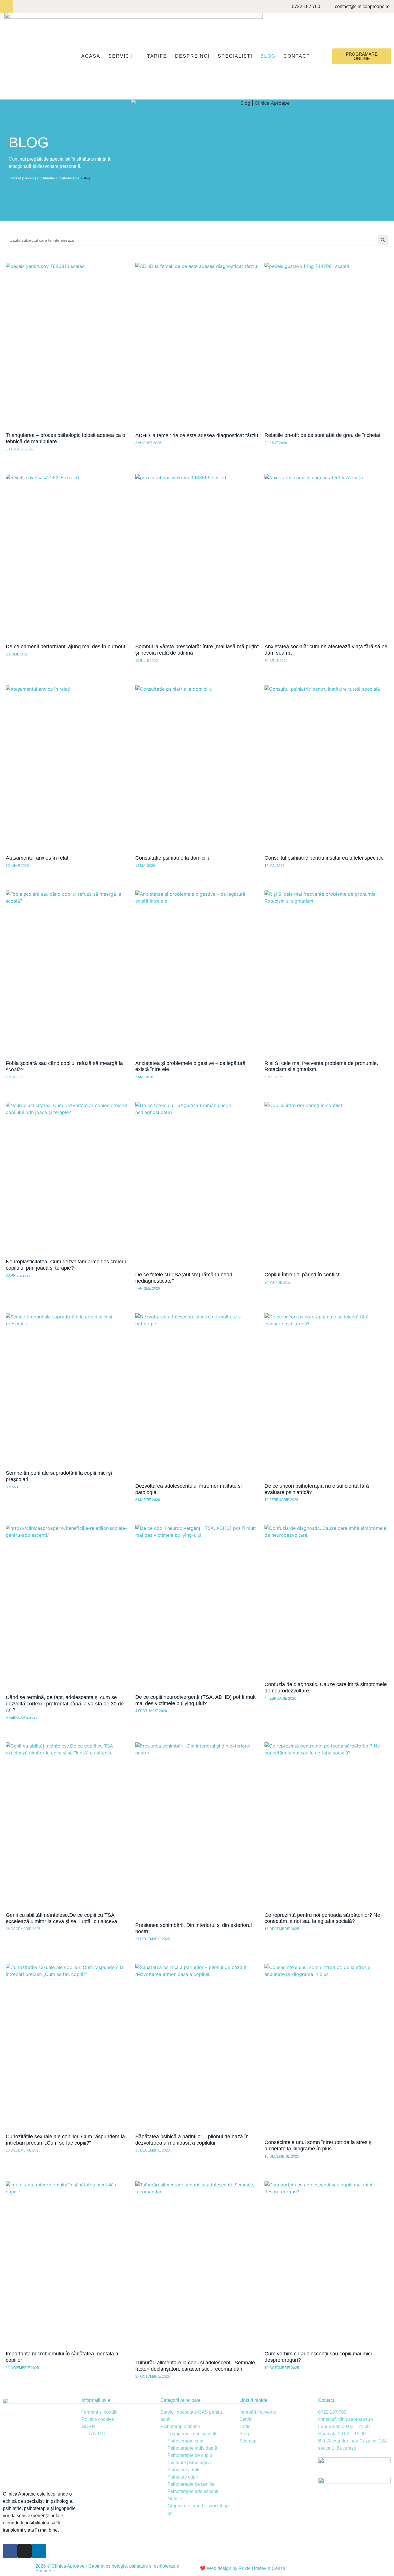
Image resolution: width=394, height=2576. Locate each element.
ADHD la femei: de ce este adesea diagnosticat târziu (197, 435)
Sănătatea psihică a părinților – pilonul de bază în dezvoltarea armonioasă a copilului (192, 2140)
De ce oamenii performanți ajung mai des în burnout (65, 647)
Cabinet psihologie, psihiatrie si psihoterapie (44, 178)
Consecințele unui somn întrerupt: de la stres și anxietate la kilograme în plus (319, 2145)
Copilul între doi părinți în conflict (302, 1275)
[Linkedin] (32, 6)
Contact (297, 56)
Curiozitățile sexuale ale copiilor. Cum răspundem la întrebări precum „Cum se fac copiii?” (65, 2140)
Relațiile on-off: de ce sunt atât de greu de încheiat (322, 435)
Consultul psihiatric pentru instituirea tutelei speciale (324, 858)
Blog (268, 56)
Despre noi (192, 56)
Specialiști (235, 56)
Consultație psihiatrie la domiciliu (173, 858)
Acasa (91, 56)
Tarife (157, 56)
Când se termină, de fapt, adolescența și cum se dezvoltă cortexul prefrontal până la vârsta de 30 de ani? (65, 1704)
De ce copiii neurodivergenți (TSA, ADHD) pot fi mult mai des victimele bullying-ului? (195, 1700)
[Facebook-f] (6, 6)
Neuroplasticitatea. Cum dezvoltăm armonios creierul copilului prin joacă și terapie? (67, 1265)
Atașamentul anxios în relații (38, 858)
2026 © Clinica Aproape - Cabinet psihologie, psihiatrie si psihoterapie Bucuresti (107, 2568)
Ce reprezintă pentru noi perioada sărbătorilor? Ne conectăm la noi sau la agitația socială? (322, 1918)
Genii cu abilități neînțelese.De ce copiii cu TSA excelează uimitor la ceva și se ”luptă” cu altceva (61, 1918)
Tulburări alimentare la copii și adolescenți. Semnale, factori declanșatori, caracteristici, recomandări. (196, 2366)
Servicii (121, 56)
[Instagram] (19, 6)
